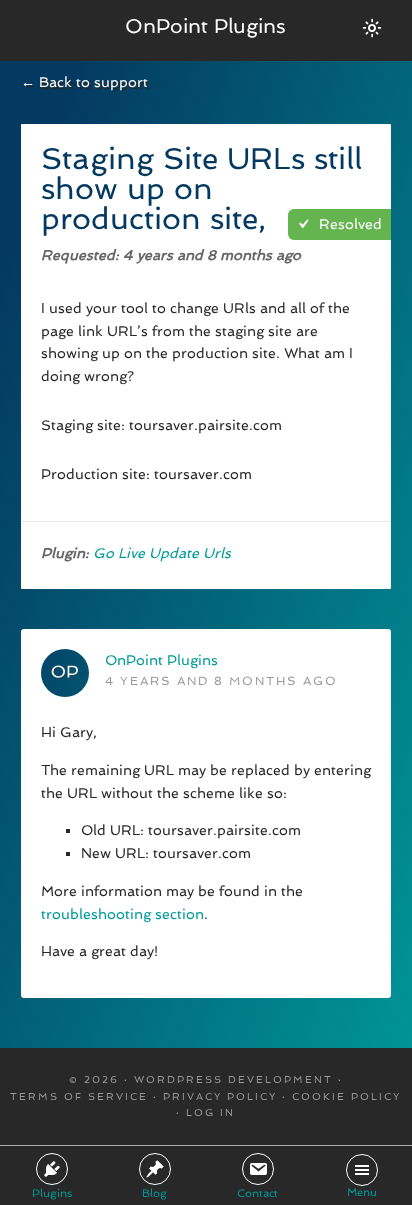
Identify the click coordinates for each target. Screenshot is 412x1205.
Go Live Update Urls (162, 553)
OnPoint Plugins (205, 26)
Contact (257, 1193)
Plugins (52, 1193)
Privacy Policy (220, 1096)
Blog (154, 1193)
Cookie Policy (346, 1096)
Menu (362, 1192)
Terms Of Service (79, 1096)
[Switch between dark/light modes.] (372, 28)
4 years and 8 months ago (221, 681)
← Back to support (84, 82)
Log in (210, 1112)
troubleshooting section (122, 914)
